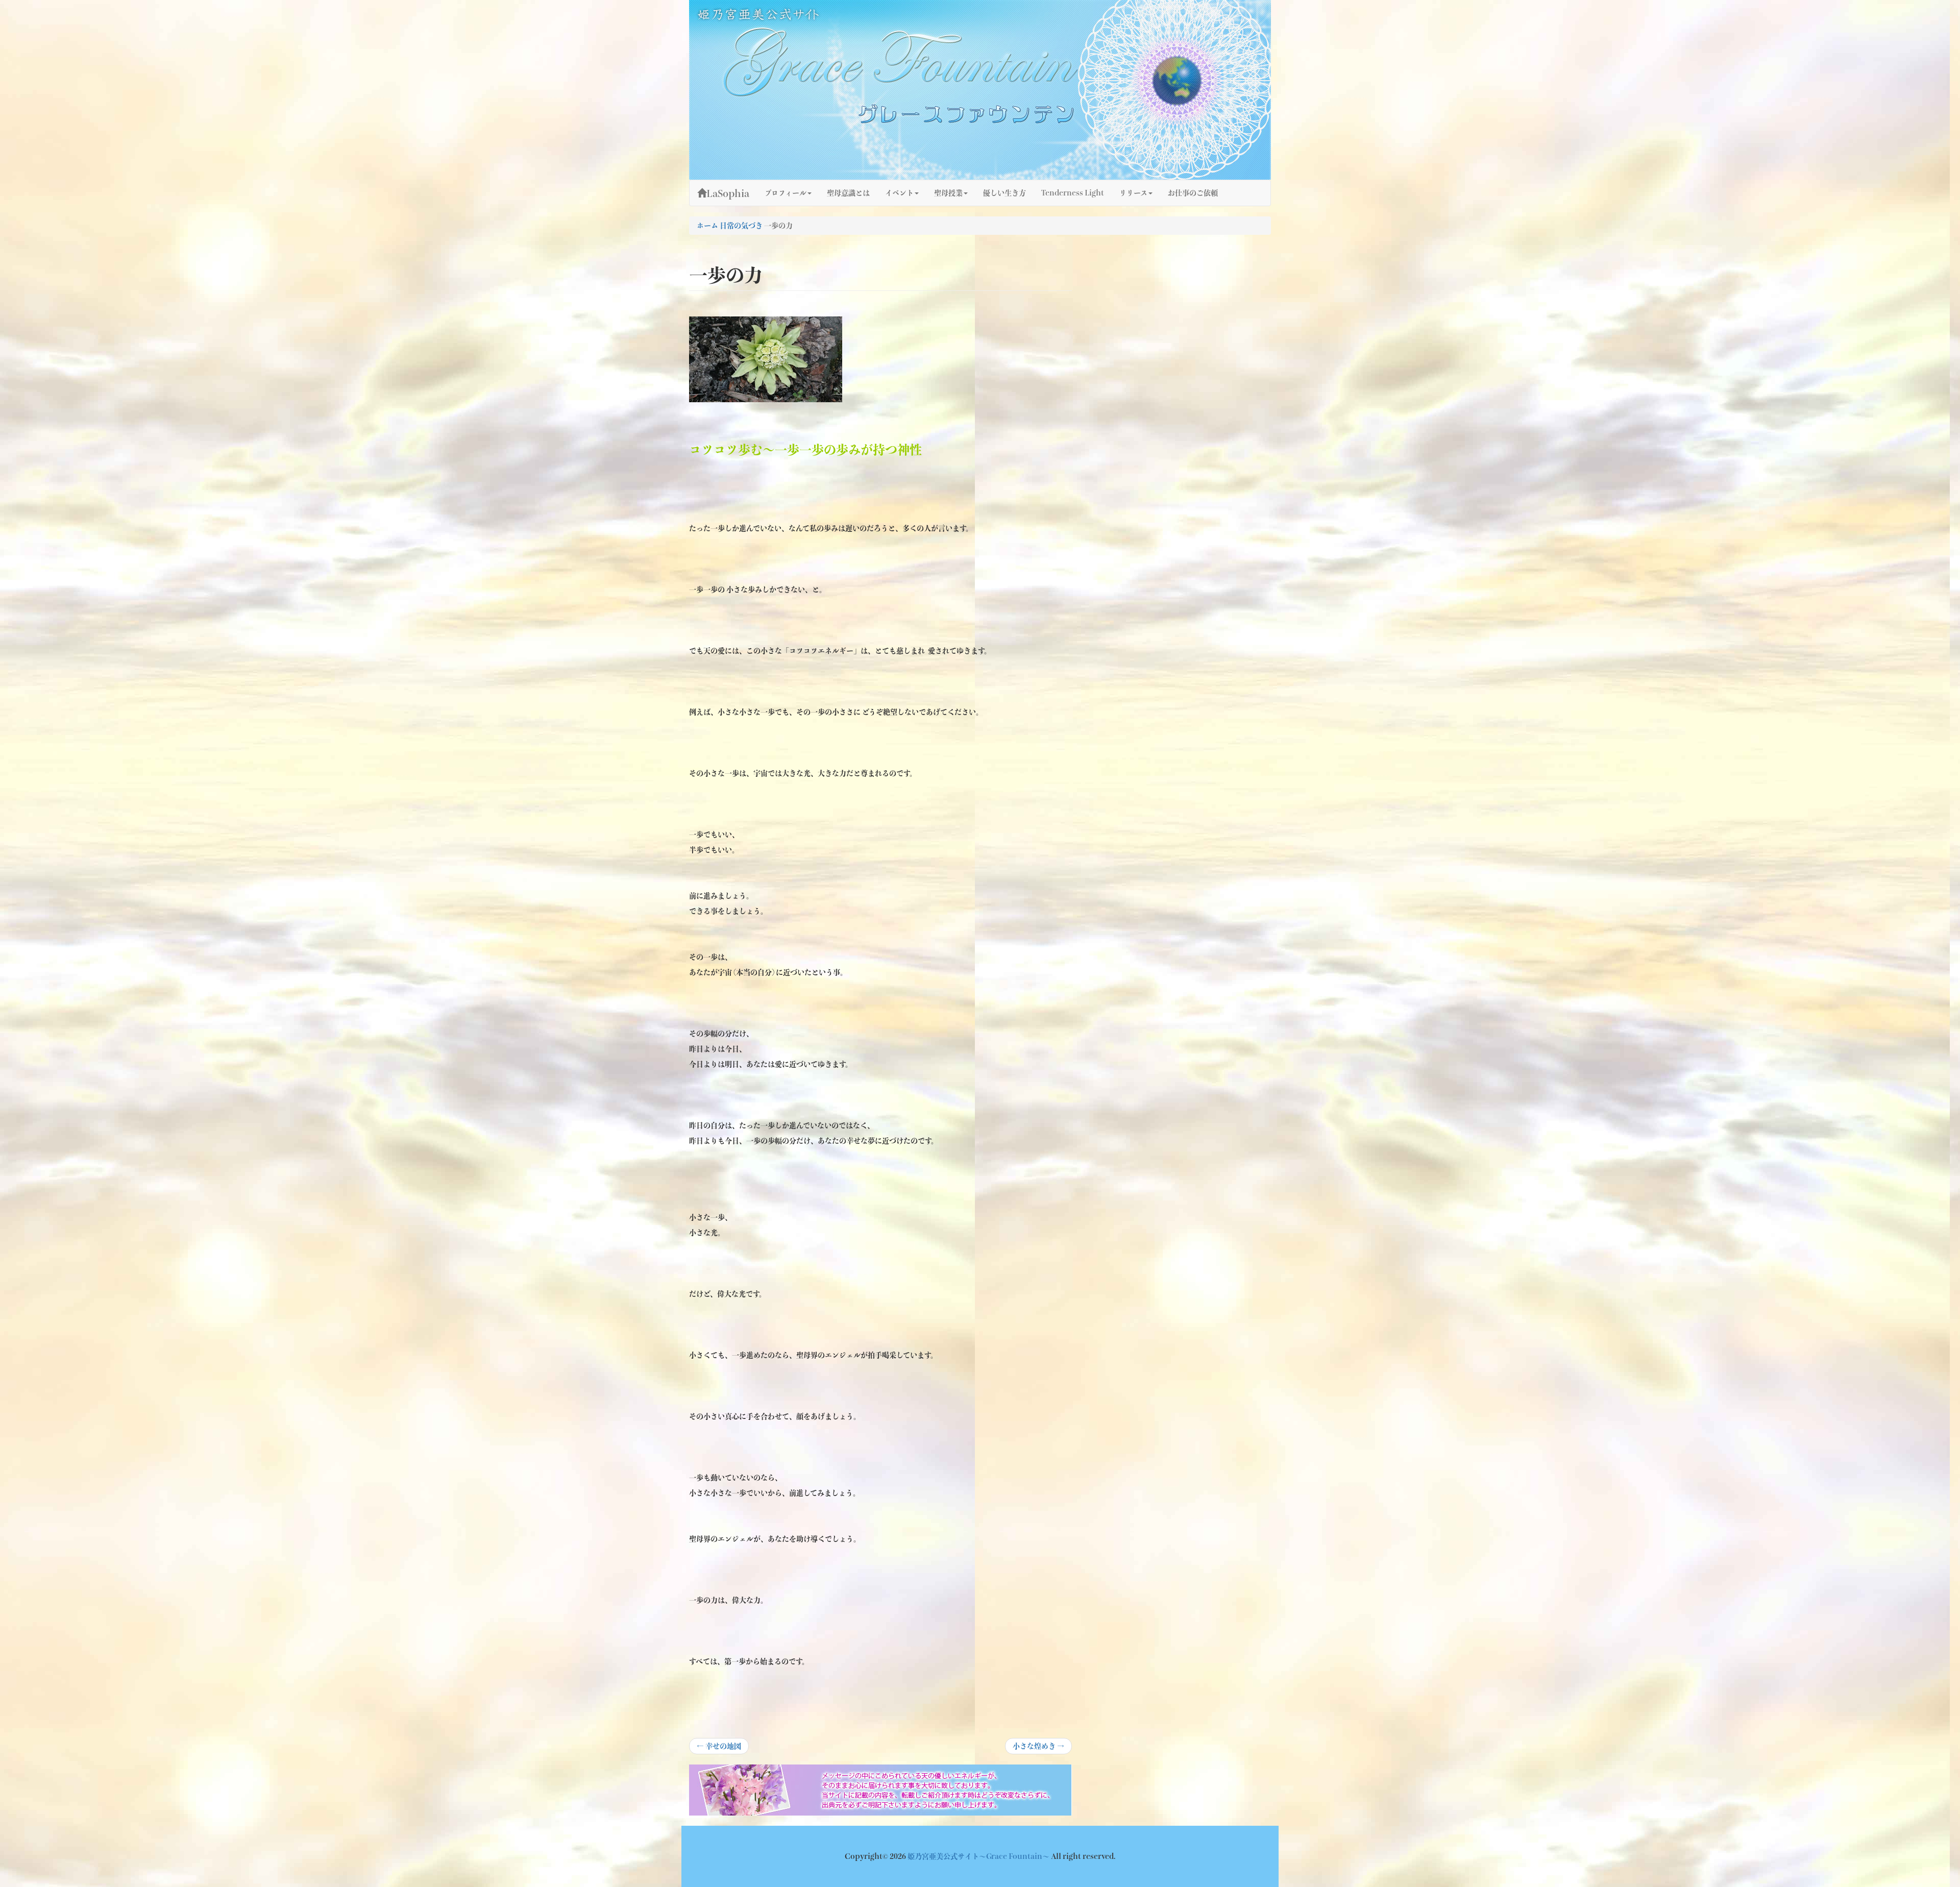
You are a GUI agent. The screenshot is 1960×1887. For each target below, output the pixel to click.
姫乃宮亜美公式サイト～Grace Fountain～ (979, 1856)
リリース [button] (1133, 193)
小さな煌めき (1038, 1748)
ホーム (707, 226)
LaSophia (728, 193)
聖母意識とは (848, 193)
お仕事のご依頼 (1193, 193)
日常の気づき (741, 226)
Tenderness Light (1073, 193)
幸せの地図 (719, 1748)
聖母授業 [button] (948, 193)
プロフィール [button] (786, 193)
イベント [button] (899, 193)
